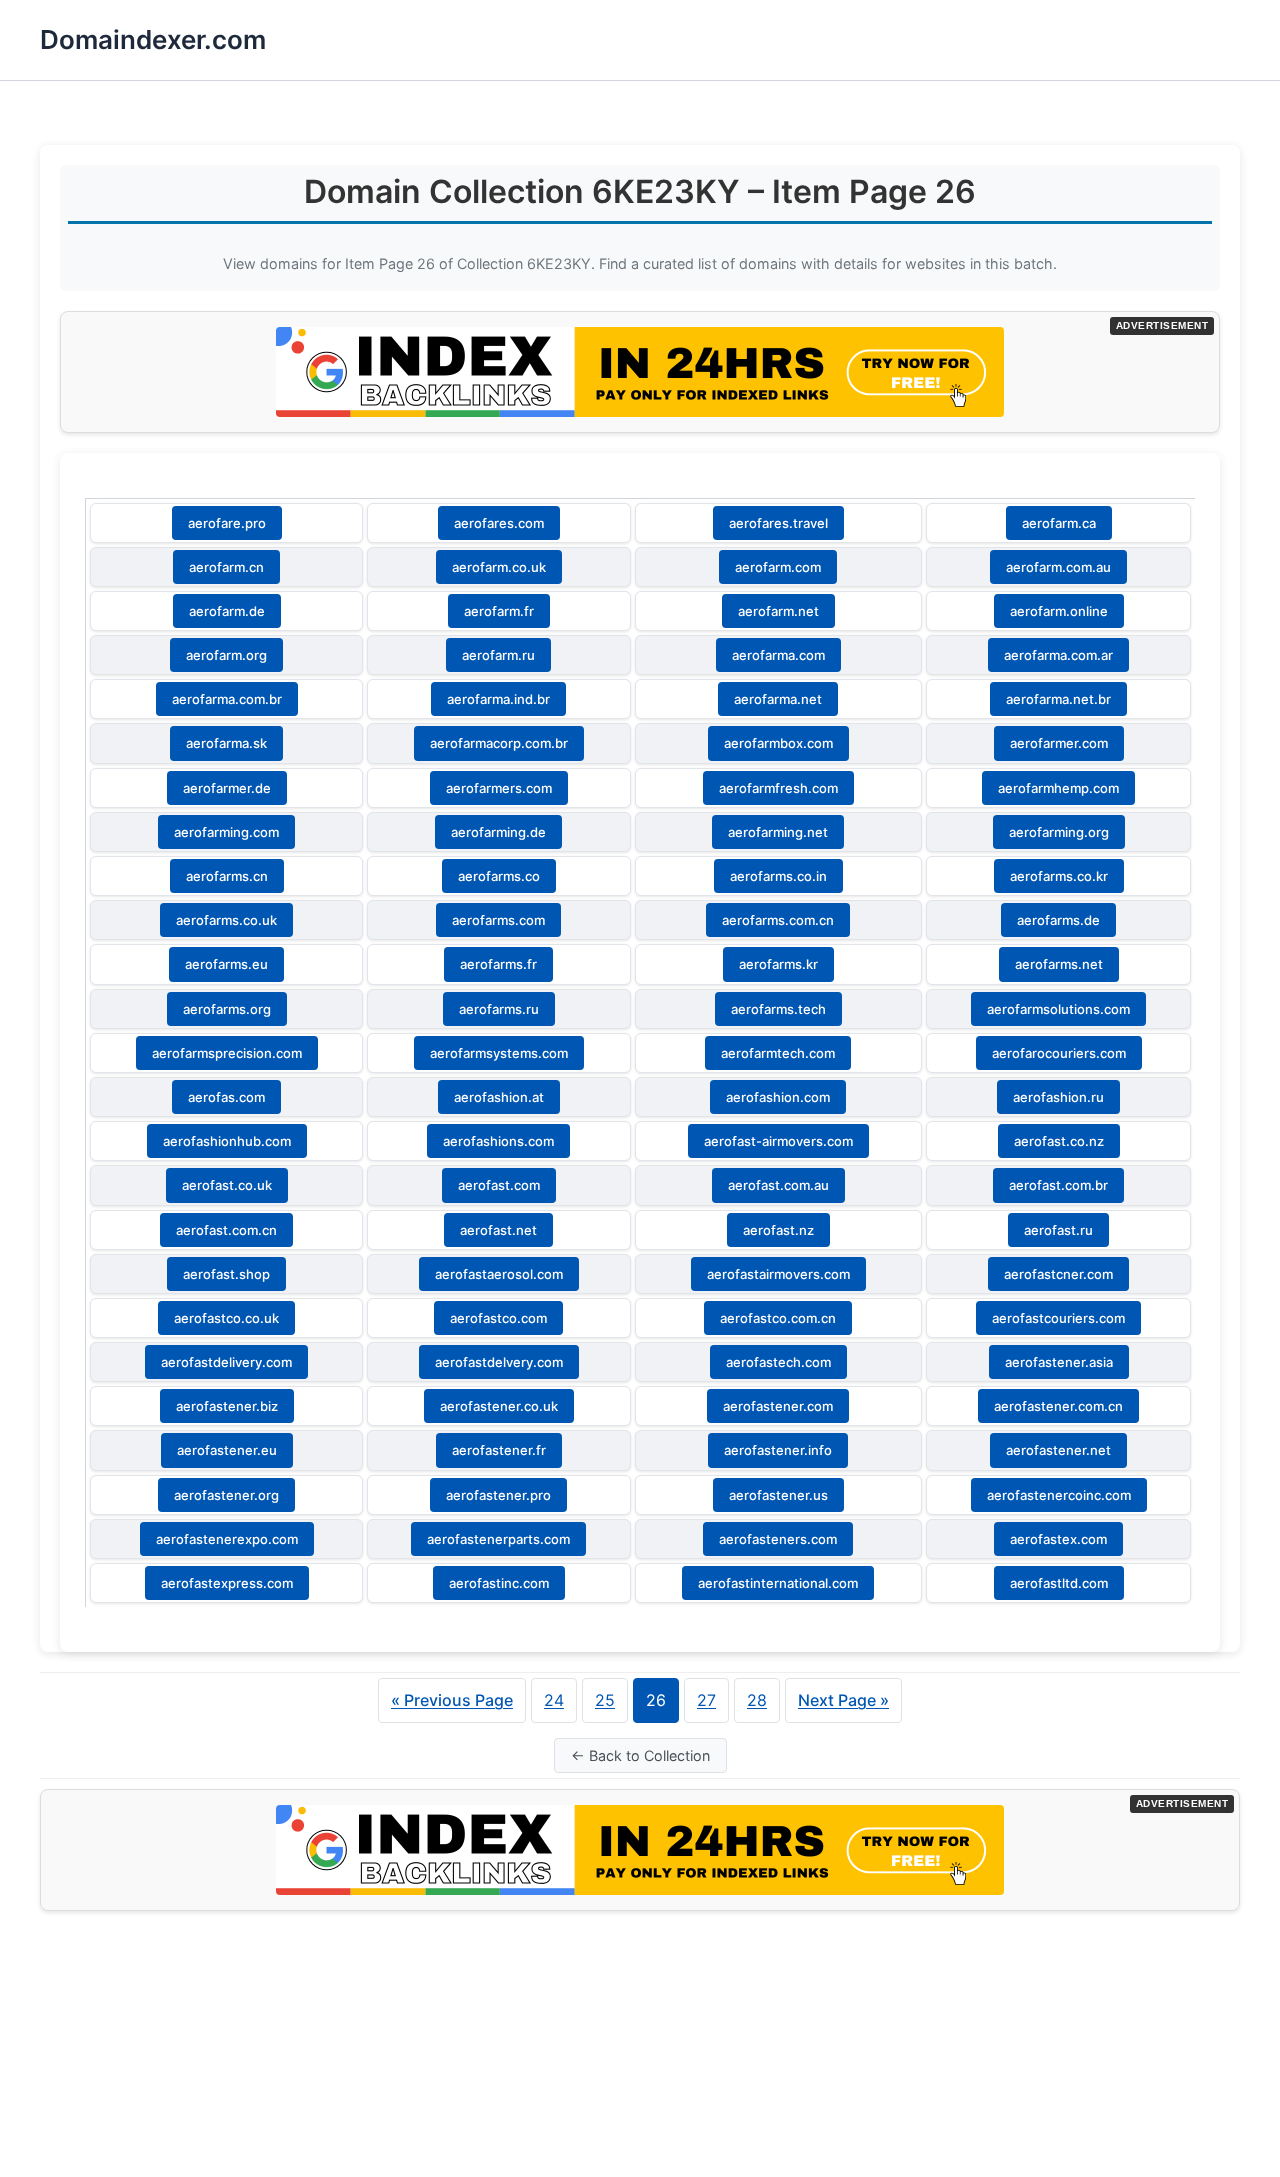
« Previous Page (452, 1700)
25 (605, 1700)
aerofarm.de (227, 611)
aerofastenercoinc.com (1059, 1495)
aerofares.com (499, 523)
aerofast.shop (226, 1274)
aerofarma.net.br (1058, 699)
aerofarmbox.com (778, 743)
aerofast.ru (1058, 1230)
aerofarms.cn (227, 876)
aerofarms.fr (498, 964)
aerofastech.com (778, 1362)
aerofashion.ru (1058, 1097)
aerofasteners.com (778, 1539)
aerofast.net (498, 1230)
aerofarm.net (778, 611)
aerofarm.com (778, 567)
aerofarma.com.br (227, 699)
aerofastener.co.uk (499, 1406)
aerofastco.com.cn (778, 1318)
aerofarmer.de (227, 788)
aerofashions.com (498, 1141)
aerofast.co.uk (227, 1185)
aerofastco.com (498, 1318)
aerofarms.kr (778, 964)
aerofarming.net (778, 832)
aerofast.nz (778, 1230)
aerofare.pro (227, 523)
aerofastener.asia (1059, 1362)
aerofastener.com (778, 1406)
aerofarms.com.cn (778, 920)
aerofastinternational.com (778, 1583)
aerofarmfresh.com (778, 788)
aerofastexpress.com (227, 1583)
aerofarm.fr (499, 611)
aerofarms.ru (499, 1009)
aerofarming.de (498, 832)
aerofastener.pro (498, 1495)
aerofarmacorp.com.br (499, 743)
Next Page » (843, 1700)
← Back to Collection (640, 1755)
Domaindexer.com (153, 39)
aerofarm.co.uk (499, 567)
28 (757, 1700)
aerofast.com (499, 1185)
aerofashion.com (778, 1097)
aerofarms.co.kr (1059, 876)
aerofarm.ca (1059, 523)
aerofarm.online (1059, 611)
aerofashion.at (499, 1097)
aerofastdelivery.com (226, 1362)
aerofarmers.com (499, 788)
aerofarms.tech (778, 1009)
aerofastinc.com (499, 1583)
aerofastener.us (778, 1495)
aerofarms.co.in (778, 876)
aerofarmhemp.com (1058, 788)
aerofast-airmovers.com (778, 1141)
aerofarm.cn (226, 567)
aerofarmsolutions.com (1058, 1009)
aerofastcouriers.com (1058, 1318)
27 (706, 1700)
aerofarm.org (226, 655)
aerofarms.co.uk (226, 920)
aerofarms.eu (226, 964)
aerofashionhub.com (227, 1141)
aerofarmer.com (1059, 743)
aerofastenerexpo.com (227, 1539)
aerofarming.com (226, 832)
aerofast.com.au (778, 1185)
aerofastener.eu (227, 1450)
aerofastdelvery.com (499, 1362)
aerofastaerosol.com (499, 1274)
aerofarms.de (1058, 920)
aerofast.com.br (1058, 1185)
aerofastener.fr (499, 1450)
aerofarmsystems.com (499, 1053)
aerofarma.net (778, 699)
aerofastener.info (778, 1450)
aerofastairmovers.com (778, 1274)
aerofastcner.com (1058, 1274)
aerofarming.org (1059, 832)
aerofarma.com (778, 655)
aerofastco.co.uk (226, 1318)
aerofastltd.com (1059, 1583)
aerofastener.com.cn (1058, 1406)
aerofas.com (226, 1097)
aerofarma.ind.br (498, 699)
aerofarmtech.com (778, 1053)
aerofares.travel (778, 523)
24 (554, 1700)
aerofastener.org (226, 1495)
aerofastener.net (1058, 1450)
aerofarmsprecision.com (227, 1053)
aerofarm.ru (498, 655)
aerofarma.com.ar (1058, 655)
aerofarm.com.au (1058, 567)
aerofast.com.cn (226, 1230)
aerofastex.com (1058, 1539)
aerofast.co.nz (1059, 1141)
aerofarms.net (1059, 964)
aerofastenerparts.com (498, 1539)
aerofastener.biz (227, 1406)
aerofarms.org (227, 1009)
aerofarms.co (499, 876)
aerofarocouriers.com (1059, 1053)
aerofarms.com (498, 920)
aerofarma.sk (226, 743)
